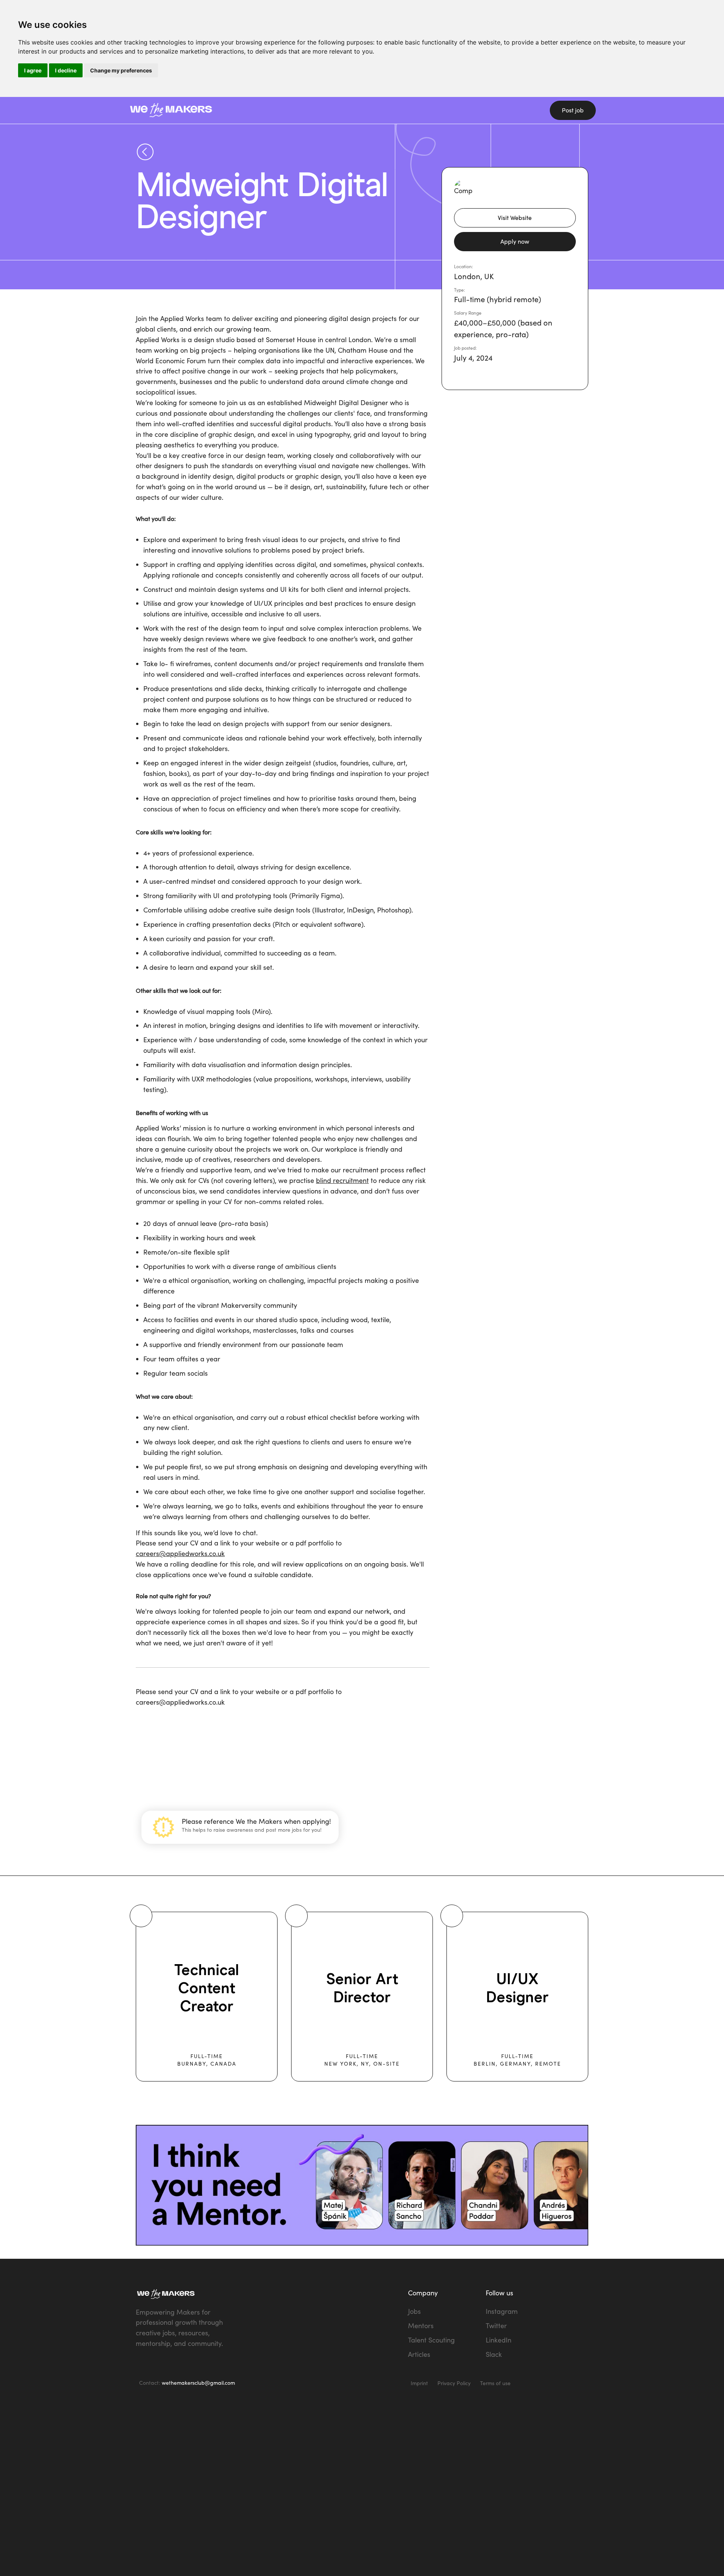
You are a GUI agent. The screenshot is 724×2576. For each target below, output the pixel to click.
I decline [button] (66, 70)
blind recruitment (342, 1180)
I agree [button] (33, 70)
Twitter (496, 2326)
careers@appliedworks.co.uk (180, 1553)
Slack (494, 2354)
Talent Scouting (431, 2340)
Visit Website (515, 218)
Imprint (419, 2383)
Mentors (421, 2326)
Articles (419, 2354)
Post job (573, 110)
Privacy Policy (454, 2383)
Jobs (414, 2311)
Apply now (515, 241)
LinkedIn (499, 2340)
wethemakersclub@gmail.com (198, 2383)
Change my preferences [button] (121, 70)
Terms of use (495, 2383)
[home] (222, 110)
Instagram (502, 2311)
